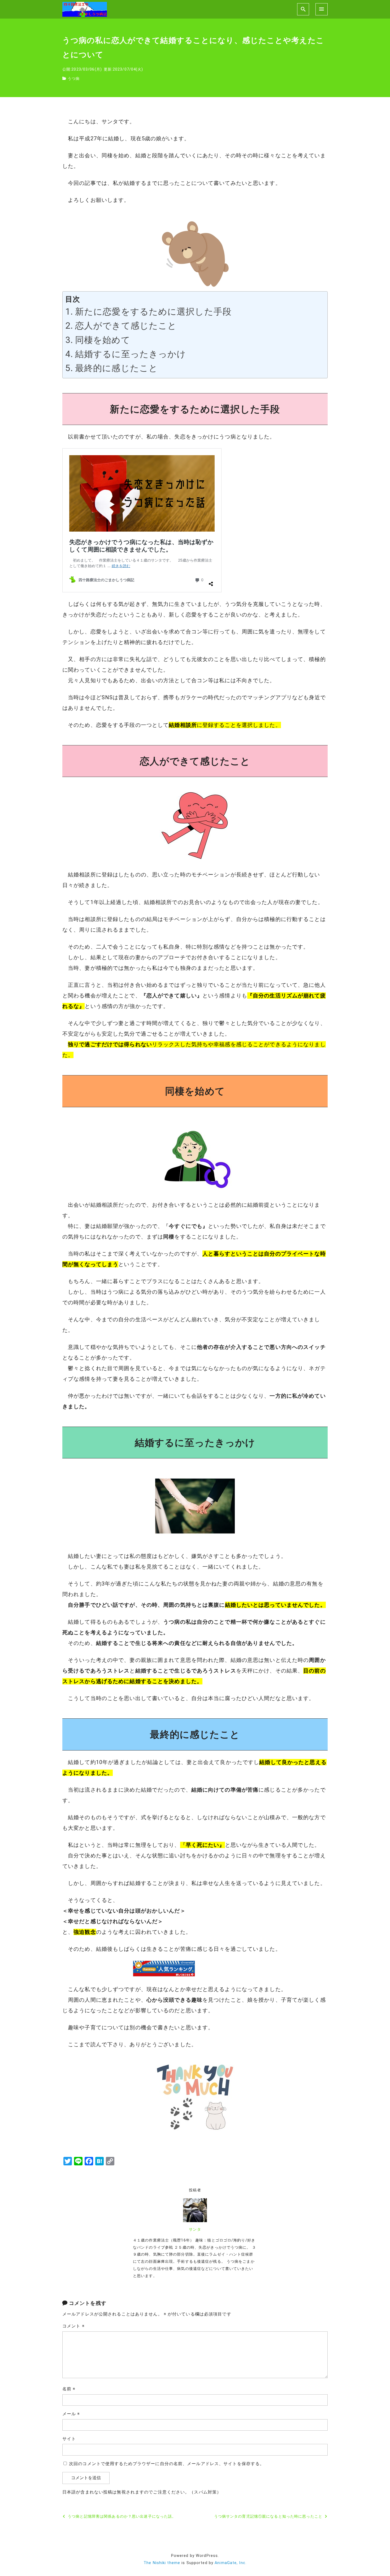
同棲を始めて (103, 340)
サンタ (195, 2229)
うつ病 (74, 79)
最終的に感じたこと (116, 368)
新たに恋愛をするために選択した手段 (153, 312)
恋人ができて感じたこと (126, 326)
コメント (73, 2326)
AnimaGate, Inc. (231, 2563)
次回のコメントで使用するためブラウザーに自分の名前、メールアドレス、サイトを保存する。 (167, 2464)
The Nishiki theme (162, 2563)
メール (71, 2414)
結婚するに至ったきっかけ (131, 354)
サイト (69, 2439)
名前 (69, 2389)
